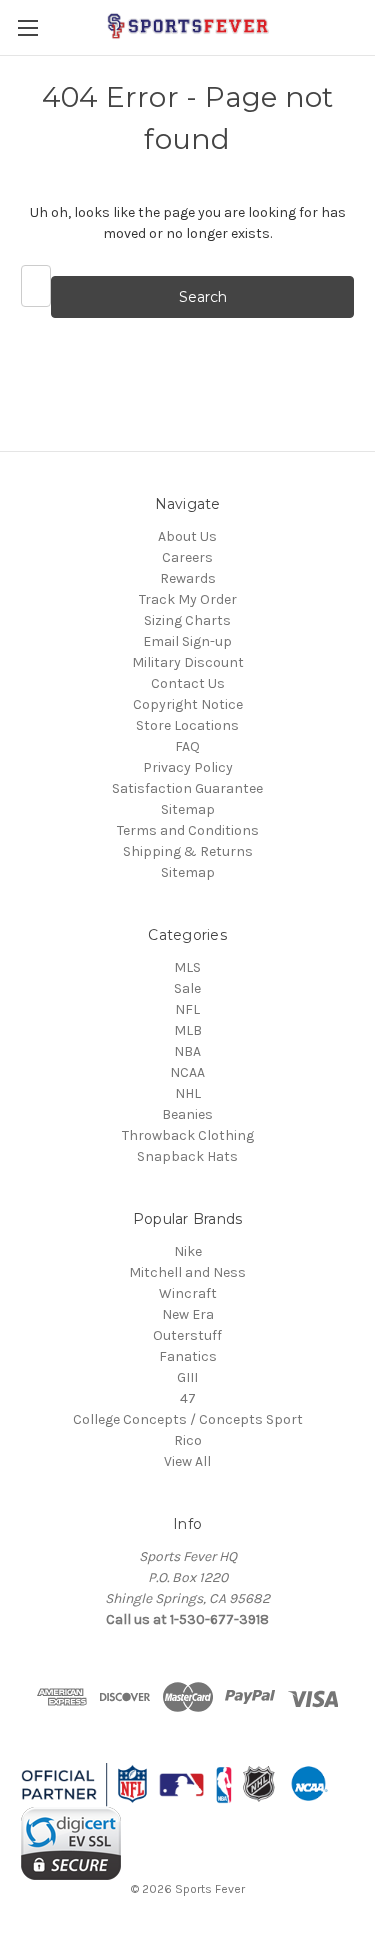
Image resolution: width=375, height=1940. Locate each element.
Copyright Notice (188, 704)
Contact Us (188, 683)
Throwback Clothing (188, 1135)
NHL (188, 1093)
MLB (188, 1030)
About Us (187, 536)
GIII (187, 1377)
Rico (188, 1440)
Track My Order (188, 599)
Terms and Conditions (188, 830)
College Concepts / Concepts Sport (188, 1419)
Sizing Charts (187, 620)
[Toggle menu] (27, 27)
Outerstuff (187, 1335)
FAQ (187, 746)
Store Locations (187, 725)
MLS (187, 967)
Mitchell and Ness (187, 1272)
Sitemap (188, 809)
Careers (187, 557)
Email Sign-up (187, 641)
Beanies (187, 1114)
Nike (188, 1251)
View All (187, 1461)
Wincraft (188, 1293)
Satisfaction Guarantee (187, 788)
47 (188, 1398)
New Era (188, 1314)
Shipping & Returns (188, 851)
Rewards (188, 578)
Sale (187, 988)
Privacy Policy (188, 767)
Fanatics (188, 1356)
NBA (187, 1051)
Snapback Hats (187, 1156)
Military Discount (188, 662)
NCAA (187, 1072)
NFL (187, 1009)
